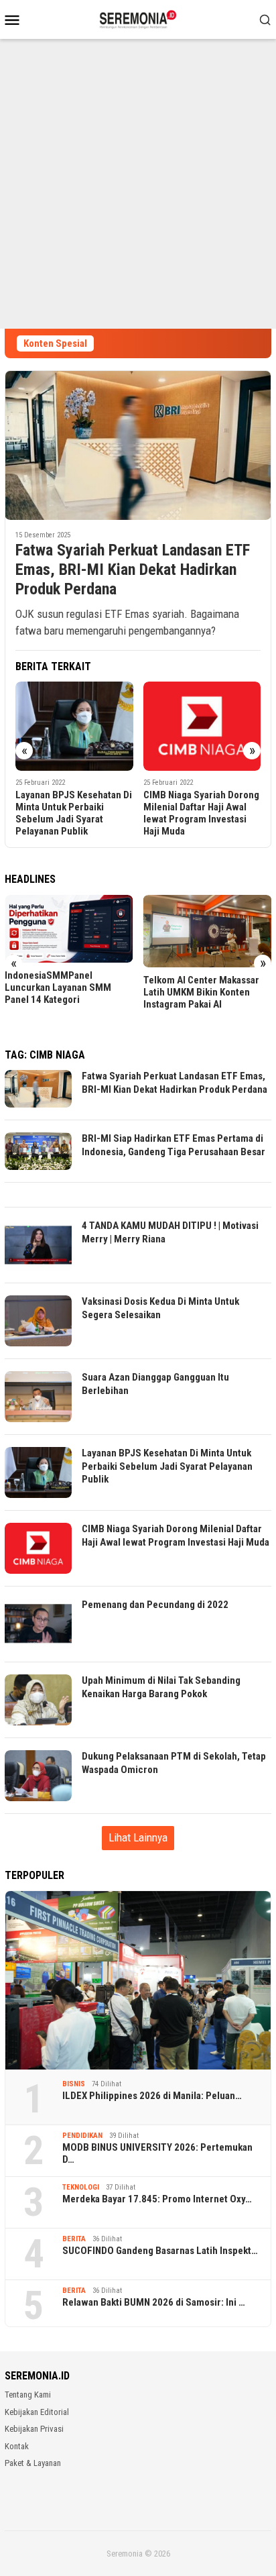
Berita (74, 2239)
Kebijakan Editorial (37, 2412)
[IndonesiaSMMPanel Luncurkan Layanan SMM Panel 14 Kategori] (69, 929)
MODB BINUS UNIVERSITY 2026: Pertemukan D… (157, 2153)
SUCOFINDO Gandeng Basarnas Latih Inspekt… (160, 2251)
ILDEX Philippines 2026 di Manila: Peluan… (152, 2096)
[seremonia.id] (138, 18)
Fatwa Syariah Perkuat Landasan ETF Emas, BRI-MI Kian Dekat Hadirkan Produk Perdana (133, 570)
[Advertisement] (138, 184)
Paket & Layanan (33, 2463)
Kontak (17, 2446)
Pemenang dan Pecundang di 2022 (155, 1605)
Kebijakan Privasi (34, 2429)
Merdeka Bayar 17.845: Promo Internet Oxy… (157, 2199)
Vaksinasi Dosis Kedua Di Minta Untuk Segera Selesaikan (160, 1308)
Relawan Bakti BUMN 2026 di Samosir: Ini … (154, 2302)
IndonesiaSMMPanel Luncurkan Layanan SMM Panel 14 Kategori (58, 987)
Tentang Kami (28, 2395)
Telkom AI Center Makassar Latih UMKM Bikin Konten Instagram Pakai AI (201, 992)
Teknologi (81, 2187)
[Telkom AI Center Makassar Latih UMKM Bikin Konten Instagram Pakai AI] (208, 931)
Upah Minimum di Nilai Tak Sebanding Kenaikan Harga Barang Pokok (161, 1687)
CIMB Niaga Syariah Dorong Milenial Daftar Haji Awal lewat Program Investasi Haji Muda (201, 813)
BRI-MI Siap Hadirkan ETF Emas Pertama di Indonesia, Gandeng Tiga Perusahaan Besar (174, 1145)
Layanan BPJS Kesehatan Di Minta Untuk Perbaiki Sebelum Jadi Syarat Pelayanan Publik (74, 813)
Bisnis (74, 2084)
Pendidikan (82, 2136)
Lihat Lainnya (138, 1837)
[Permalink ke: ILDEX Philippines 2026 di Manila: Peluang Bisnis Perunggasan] (138, 1980)
